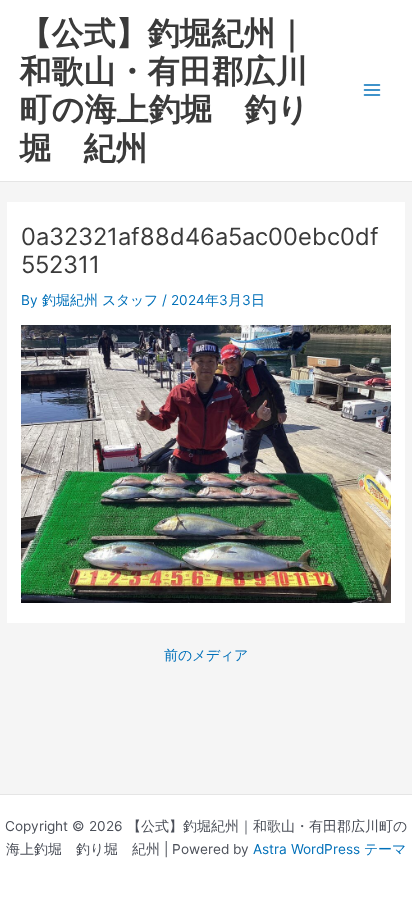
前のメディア (206, 656)
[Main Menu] (372, 90)
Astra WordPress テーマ (329, 849)
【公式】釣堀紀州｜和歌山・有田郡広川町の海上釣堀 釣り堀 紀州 (165, 90)
